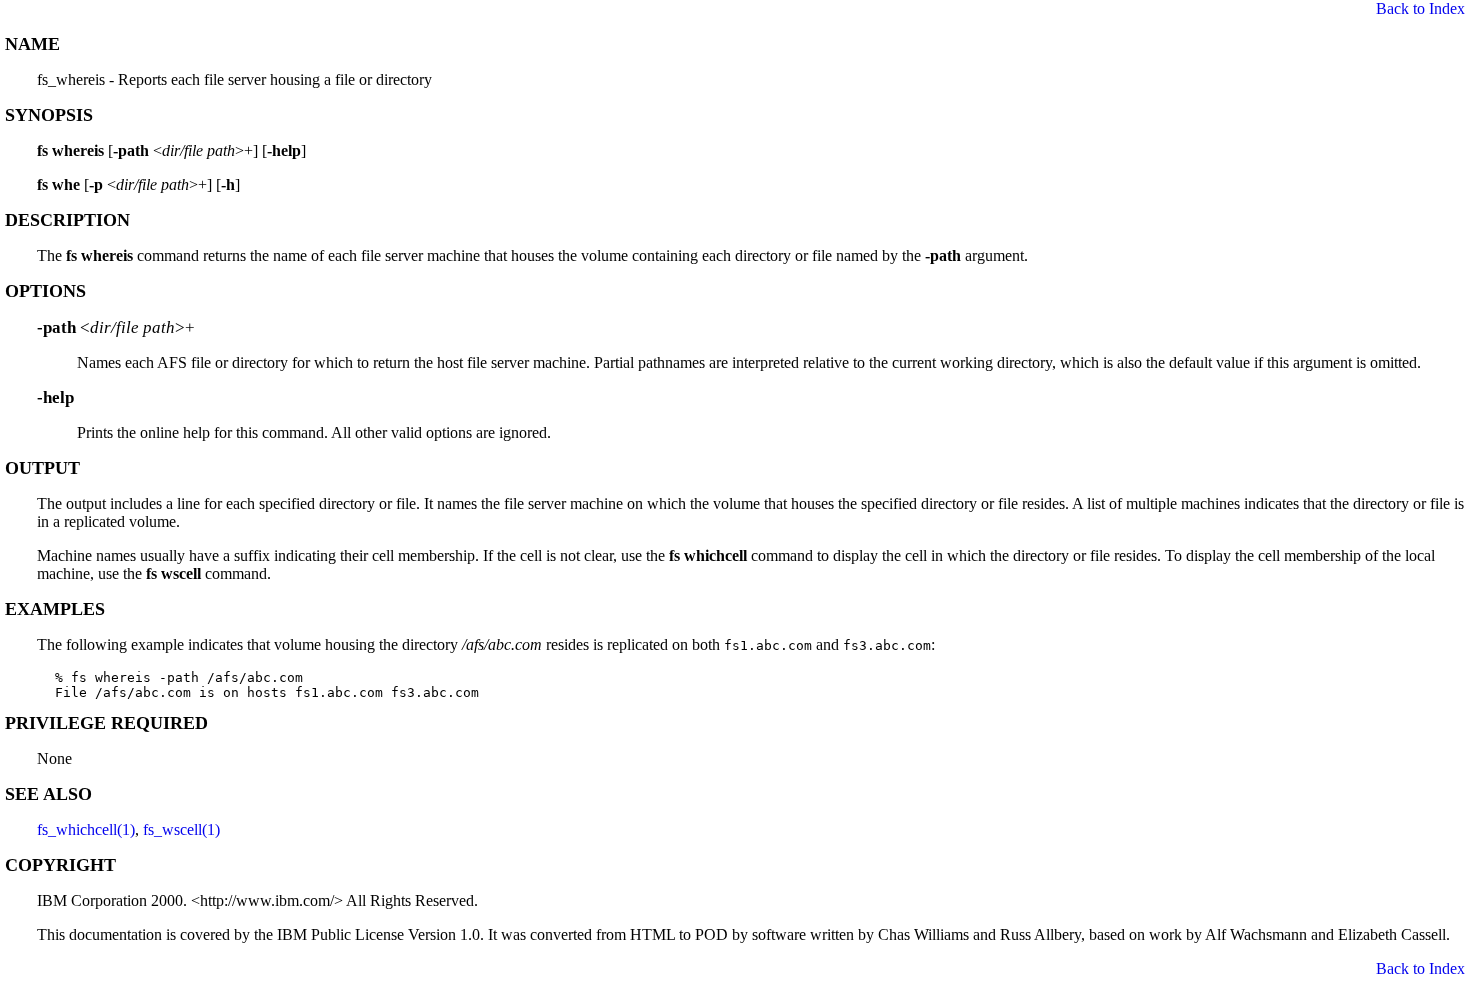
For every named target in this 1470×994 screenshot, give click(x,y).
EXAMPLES (55, 609)
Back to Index (1420, 8)
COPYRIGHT (60, 865)
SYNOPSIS (49, 115)
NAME (32, 44)
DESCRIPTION (67, 220)
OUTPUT (42, 468)
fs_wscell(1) (181, 829)
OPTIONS (45, 291)
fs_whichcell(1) (86, 829)
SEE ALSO (48, 794)
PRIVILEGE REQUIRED (106, 723)
